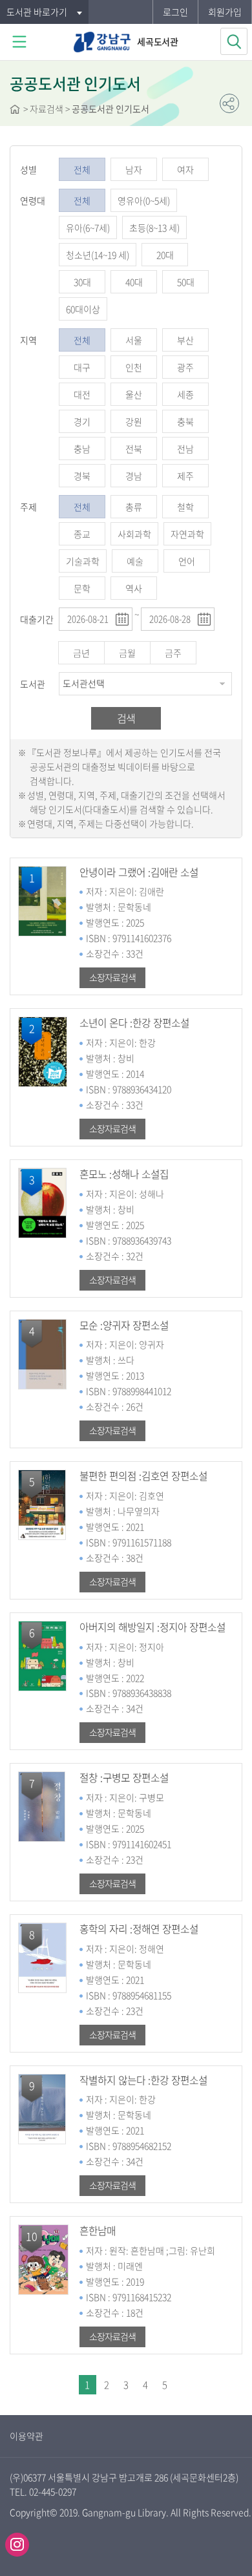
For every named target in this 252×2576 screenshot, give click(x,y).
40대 (134, 282)
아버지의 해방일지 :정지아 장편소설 (152, 1627)
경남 (134, 476)
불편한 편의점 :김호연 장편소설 (143, 1476)
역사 (134, 588)
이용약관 (26, 2436)
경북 (82, 476)
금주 (173, 653)
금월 (127, 653)
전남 (185, 449)
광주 (185, 367)
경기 (82, 421)
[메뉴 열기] (19, 42)
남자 (134, 169)
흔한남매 (98, 2231)
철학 (185, 507)
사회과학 (134, 534)
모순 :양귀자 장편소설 (124, 1325)
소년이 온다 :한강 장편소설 (134, 1023)
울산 (134, 394)
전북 (134, 449)
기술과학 (83, 561)
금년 (81, 653)
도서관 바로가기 (37, 12)
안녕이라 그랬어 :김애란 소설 (139, 872)
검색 (126, 718)
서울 (134, 340)
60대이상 (83, 309)
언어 (187, 561)
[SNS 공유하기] (229, 103)
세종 (185, 394)
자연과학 (187, 534)
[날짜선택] (122, 619)
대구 (82, 367)
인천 (134, 367)
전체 (82, 169)
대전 (82, 394)
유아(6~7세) (88, 227)
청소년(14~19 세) (98, 255)
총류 (134, 507)
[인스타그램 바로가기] (17, 2545)
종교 (82, 534)
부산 (185, 340)
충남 (82, 449)
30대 (82, 282)
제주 (185, 476)
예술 (135, 561)
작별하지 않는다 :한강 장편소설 (143, 2080)
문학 (82, 588)
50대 (186, 282)
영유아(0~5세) (144, 200)
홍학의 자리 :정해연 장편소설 (139, 1929)
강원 (134, 421)
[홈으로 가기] (15, 111)
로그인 (175, 12)
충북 (185, 421)
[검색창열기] (234, 41)
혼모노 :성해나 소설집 (124, 1174)
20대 (165, 255)
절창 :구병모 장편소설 (124, 1778)
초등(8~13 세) (154, 227)
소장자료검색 (112, 977)
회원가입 (225, 12)
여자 (185, 169)
